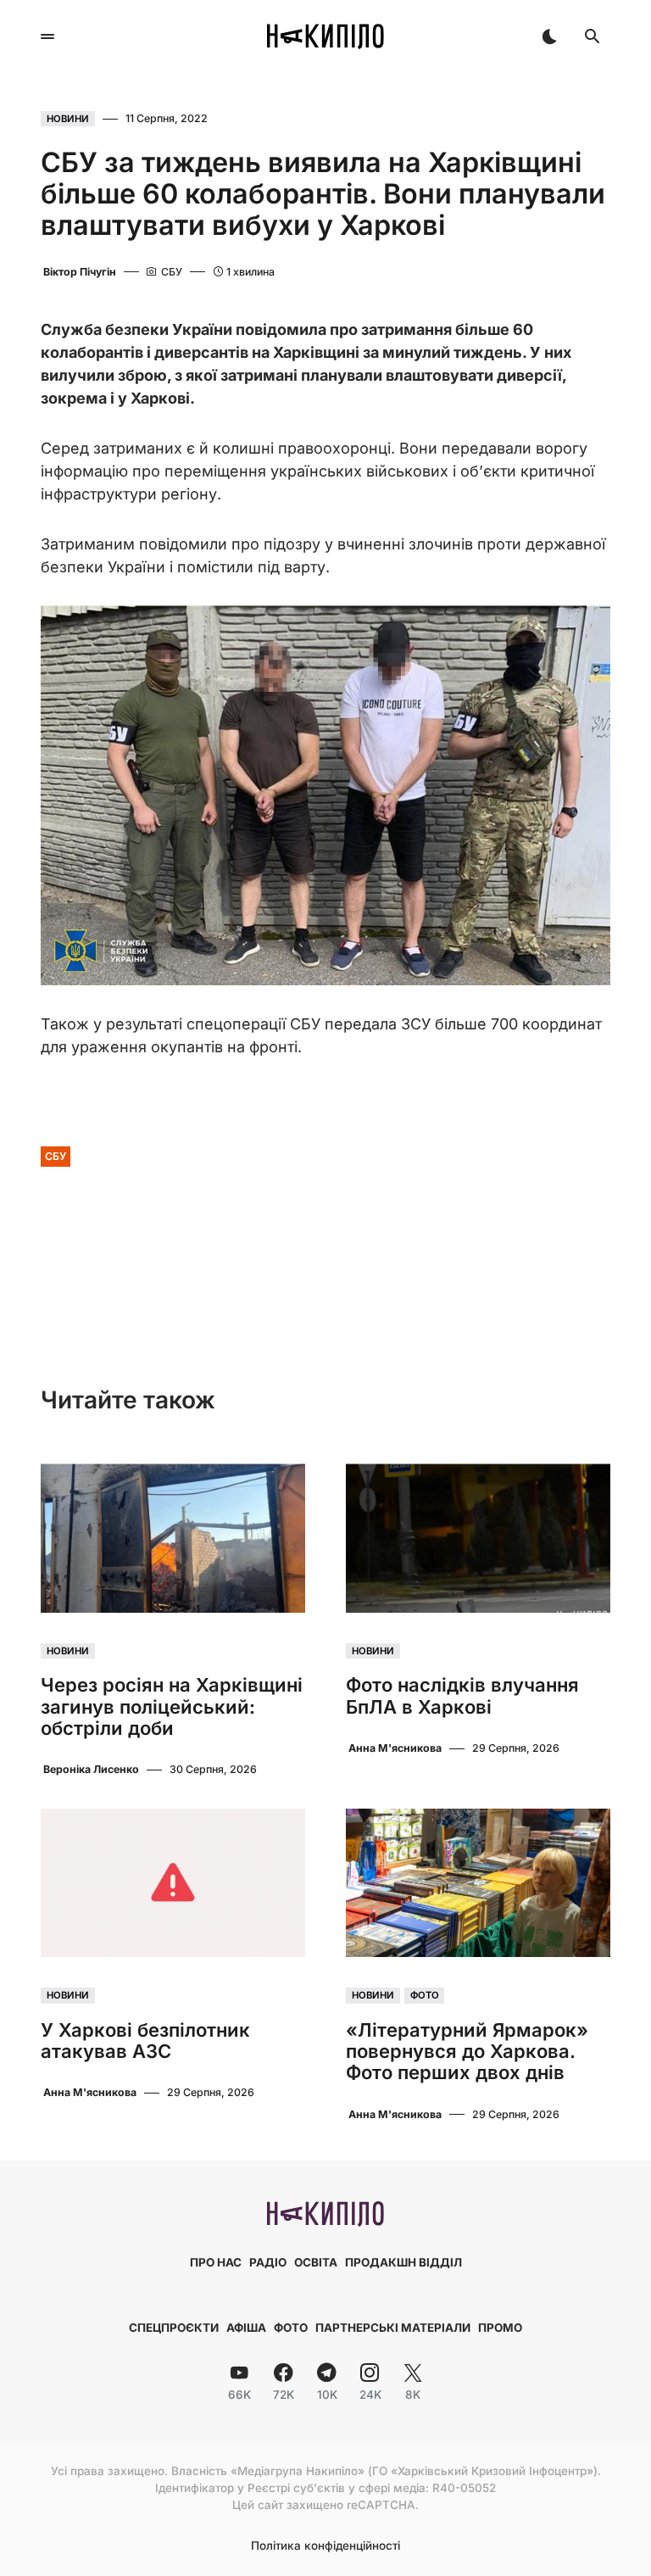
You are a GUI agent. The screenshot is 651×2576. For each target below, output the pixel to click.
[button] (47, 36)
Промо (500, 2328)
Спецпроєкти (174, 2328)
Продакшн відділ (403, 2262)
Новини (68, 119)
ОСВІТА (316, 2262)
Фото (425, 1995)
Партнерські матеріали (393, 2328)
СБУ (56, 1156)
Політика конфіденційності (325, 2546)
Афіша (246, 2328)
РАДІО (268, 2262)
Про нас (216, 2262)
